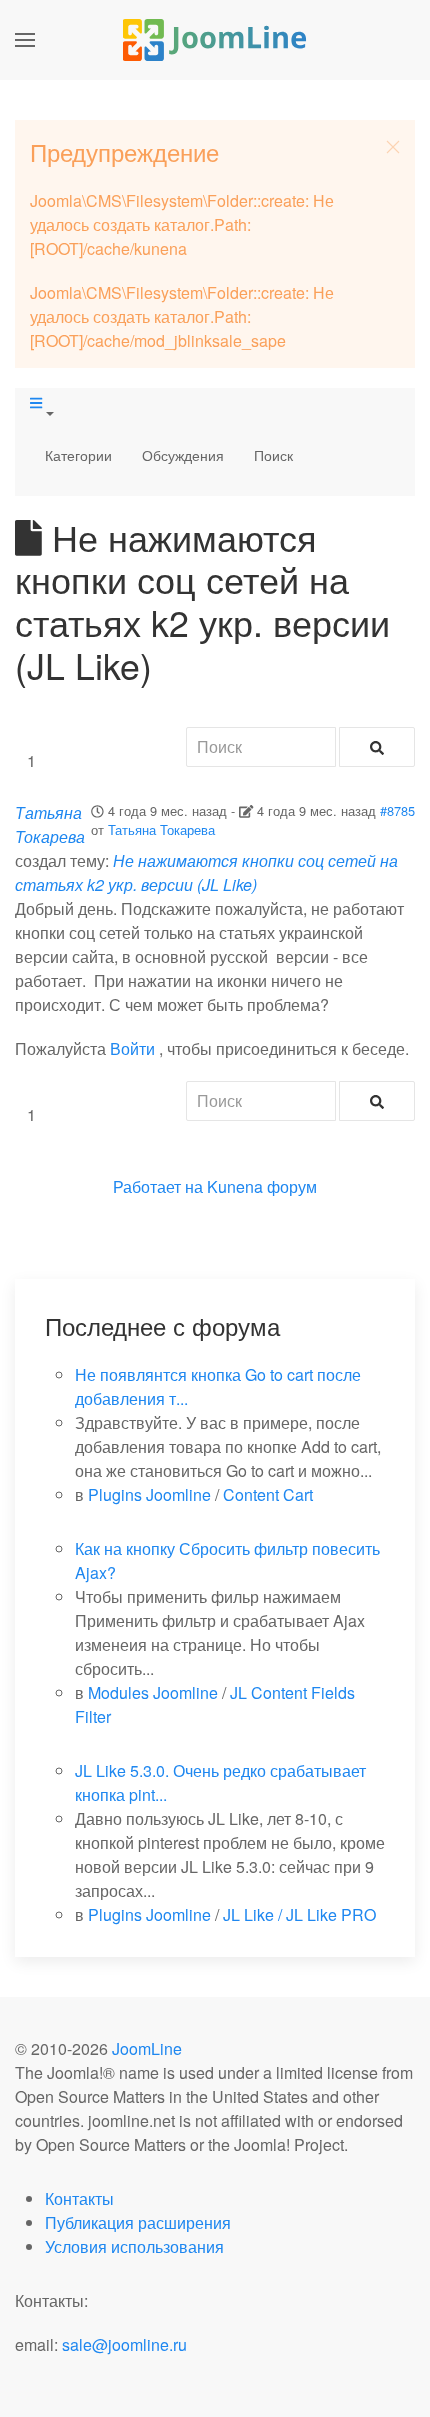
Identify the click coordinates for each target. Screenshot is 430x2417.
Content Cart (268, 1494)
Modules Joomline (153, 1692)
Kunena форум (262, 1186)
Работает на (158, 1186)
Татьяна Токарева (161, 829)
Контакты (79, 2198)
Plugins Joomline (149, 1494)
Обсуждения (183, 455)
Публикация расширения (138, 2222)
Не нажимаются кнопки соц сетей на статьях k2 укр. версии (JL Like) (206, 872)
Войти (132, 1048)
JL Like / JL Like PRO (299, 1914)
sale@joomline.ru (124, 2344)
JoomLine (147, 2048)
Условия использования (134, 2246)
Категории (78, 455)
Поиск (273, 455)
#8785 (397, 810)
